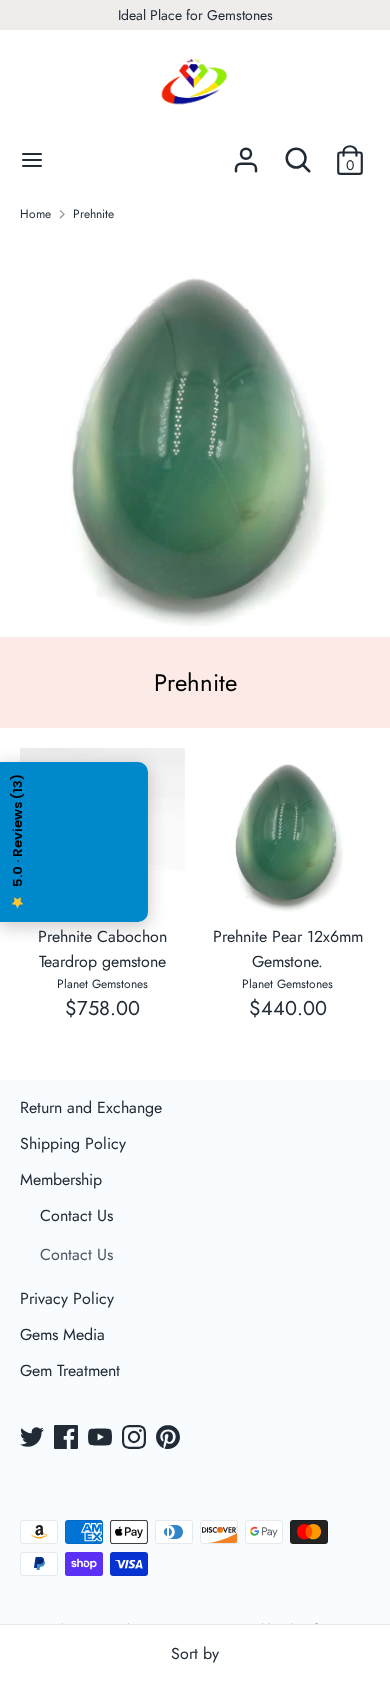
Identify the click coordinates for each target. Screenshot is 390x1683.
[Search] (298, 152)
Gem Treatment (70, 1370)
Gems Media (62, 1334)
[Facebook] (68, 1439)
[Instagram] (136, 1439)
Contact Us (76, 1215)
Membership (61, 1179)
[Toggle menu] (32, 160)
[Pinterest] (170, 1439)
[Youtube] (102, 1439)
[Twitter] (34, 1439)
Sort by (195, 1653)
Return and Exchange (91, 1107)
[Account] (246, 152)
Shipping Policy (73, 1143)
